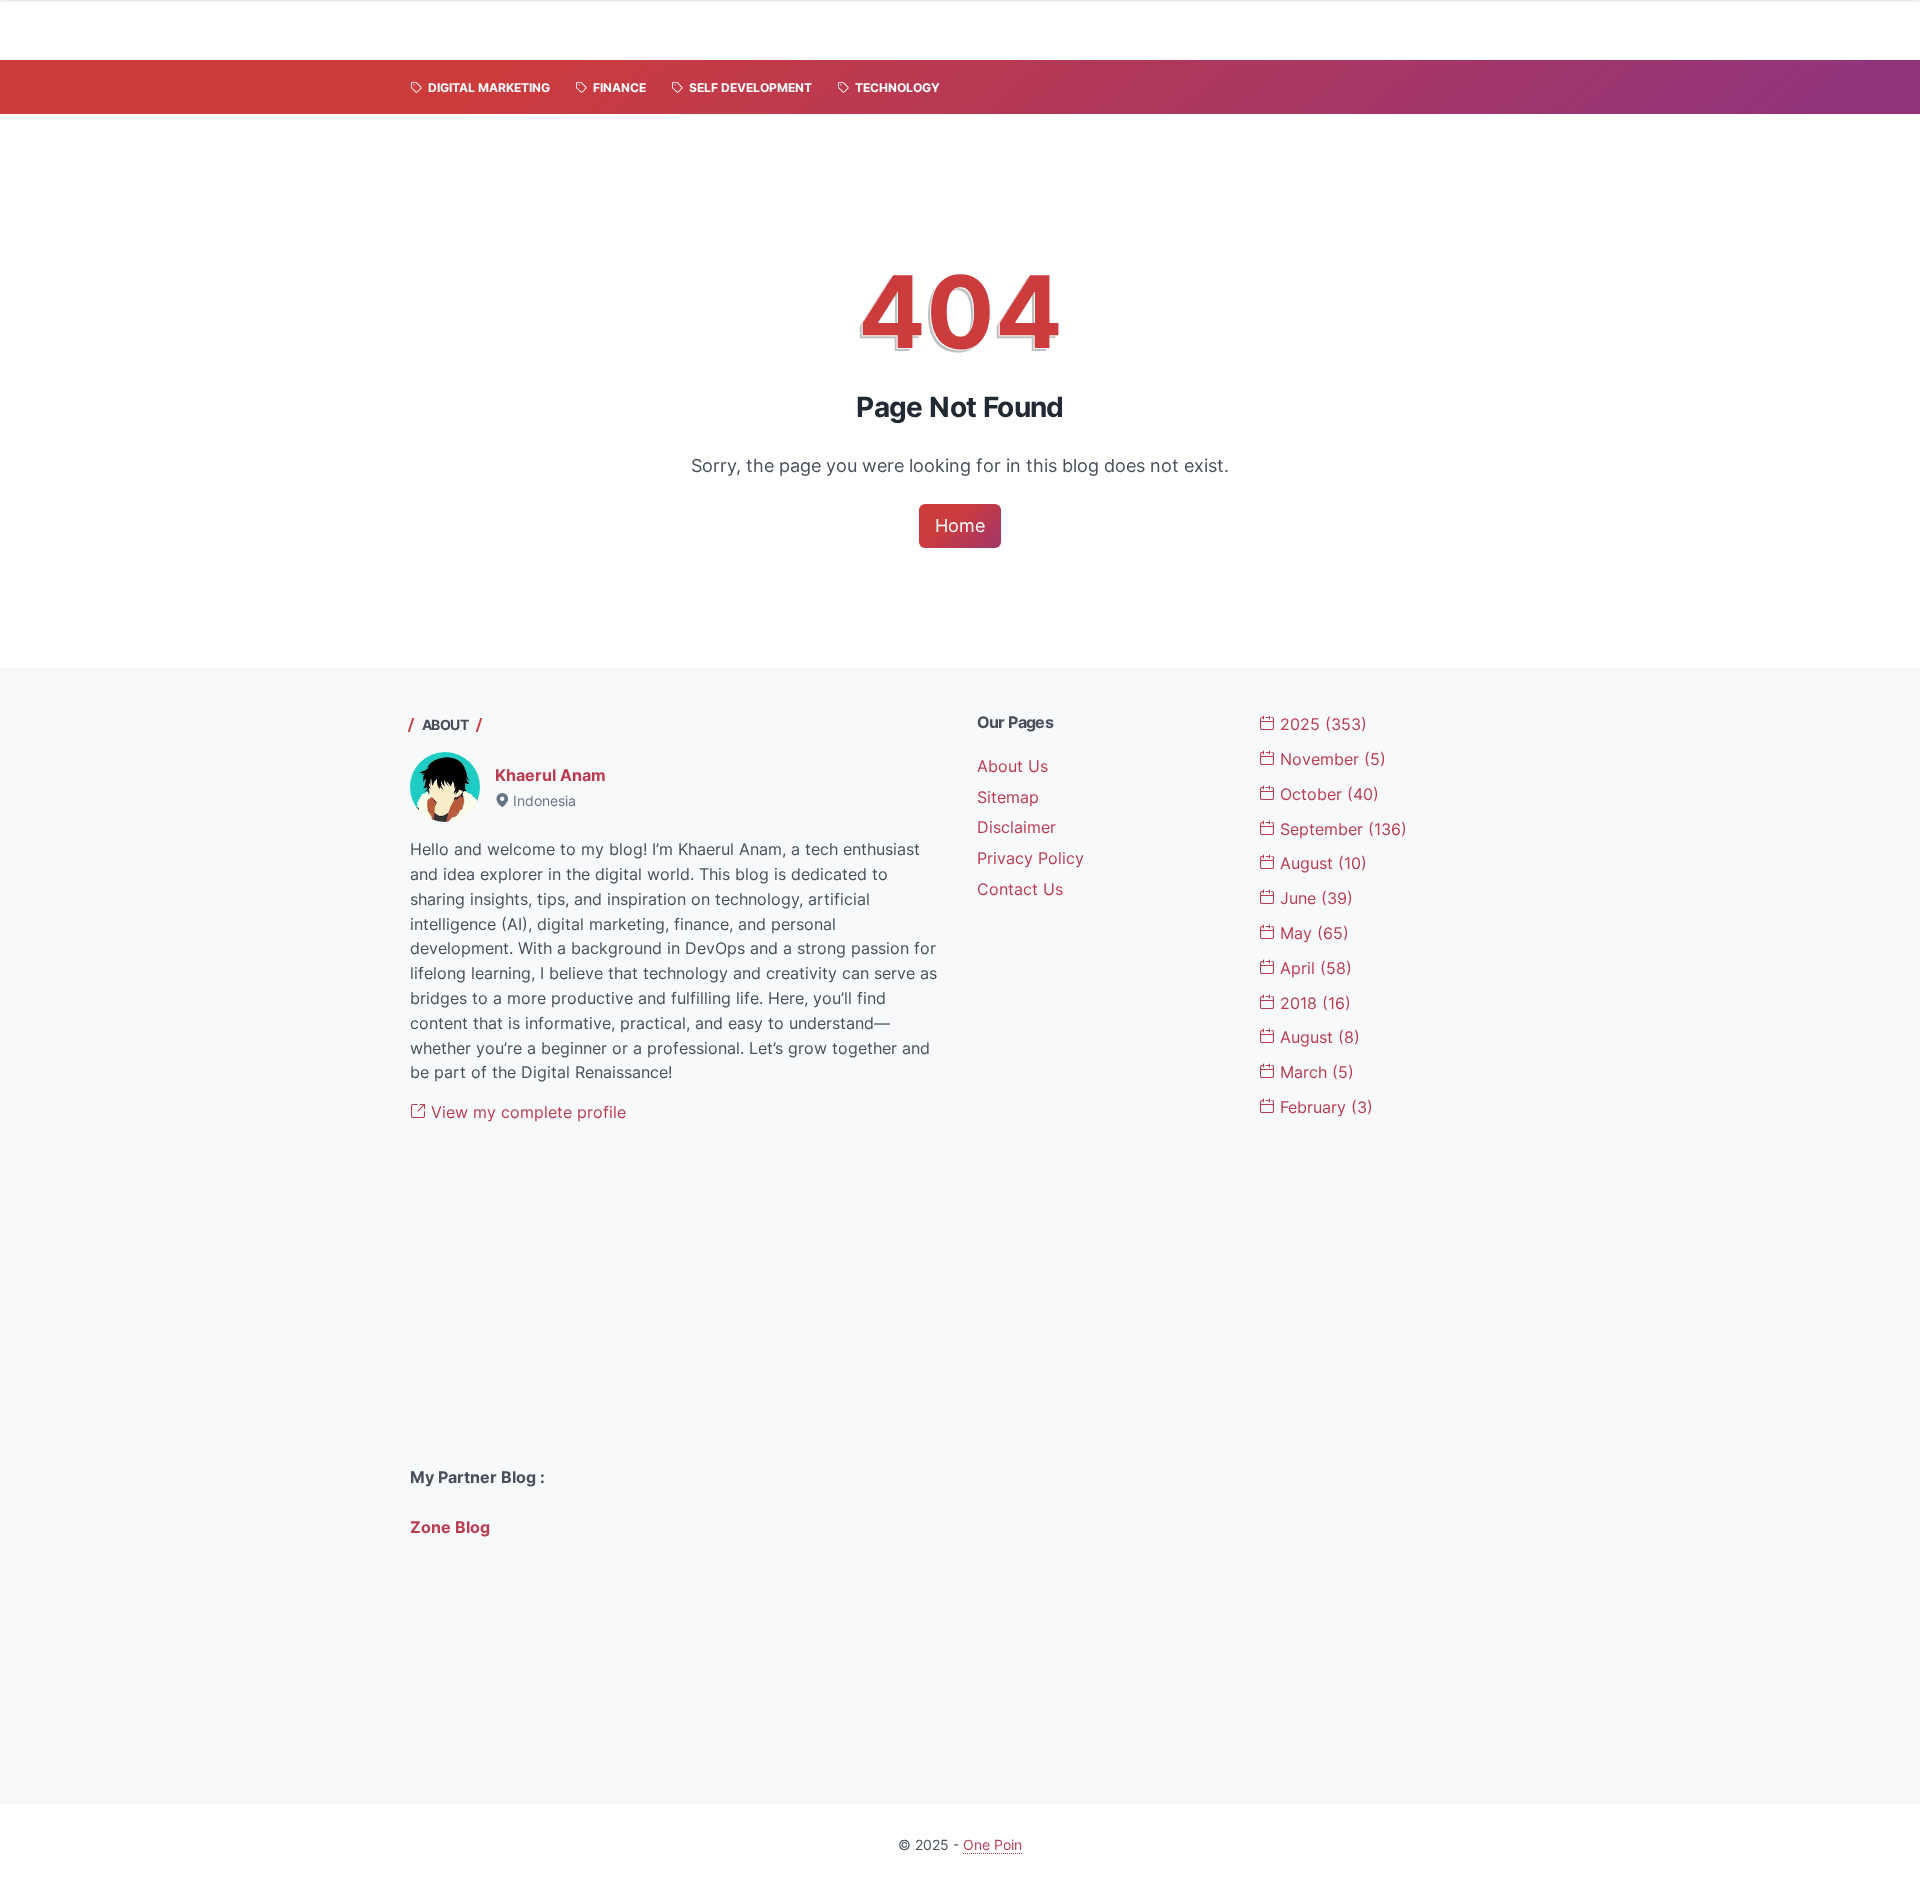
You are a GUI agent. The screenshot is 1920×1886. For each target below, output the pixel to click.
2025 (1321, 724)
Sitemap (1008, 797)
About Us (1012, 766)
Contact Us (1020, 889)
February (1324, 1107)
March (1314, 1072)
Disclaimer (1016, 827)
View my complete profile (526, 1112)
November (1330, 759)
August (1321, 863)
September (1341, 829)
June (1314, 898)
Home (960, 525)
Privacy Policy (1030, 858)
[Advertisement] (677, 1295)
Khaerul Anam (550, 775)
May (1312, 933)
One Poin (992, 1844)
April (1313, 968)
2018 (1313, 1003)
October (1327, 794)
